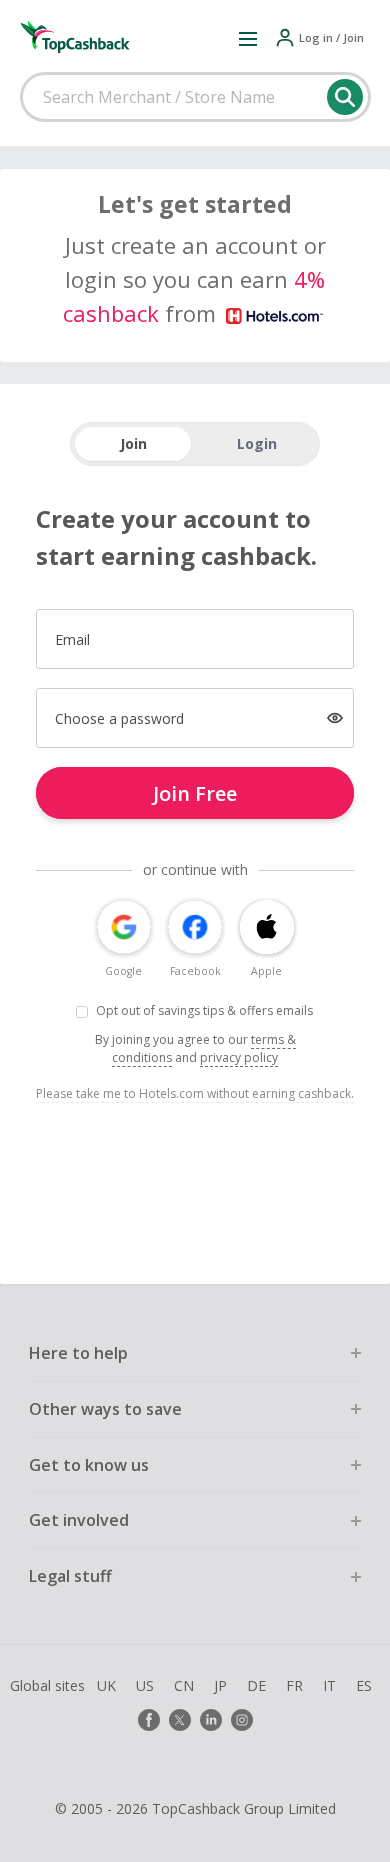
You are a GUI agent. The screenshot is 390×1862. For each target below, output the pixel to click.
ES (364, 1685)
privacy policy (239, 1057)
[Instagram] (242, 1720)
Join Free (195, 793)
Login (257, 443)
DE (256, 1685)
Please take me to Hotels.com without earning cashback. (195, 1093)
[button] (248, 38)
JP (220, 1685)
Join (133, 443)
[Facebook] (149, 1720)
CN (184, 1685)
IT (329, 1685)
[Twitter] (180, 1720)
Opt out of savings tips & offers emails (204, 1010)
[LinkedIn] (211, 1720)
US (145, 1685)
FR (294, 1685)
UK (106, 1685)
